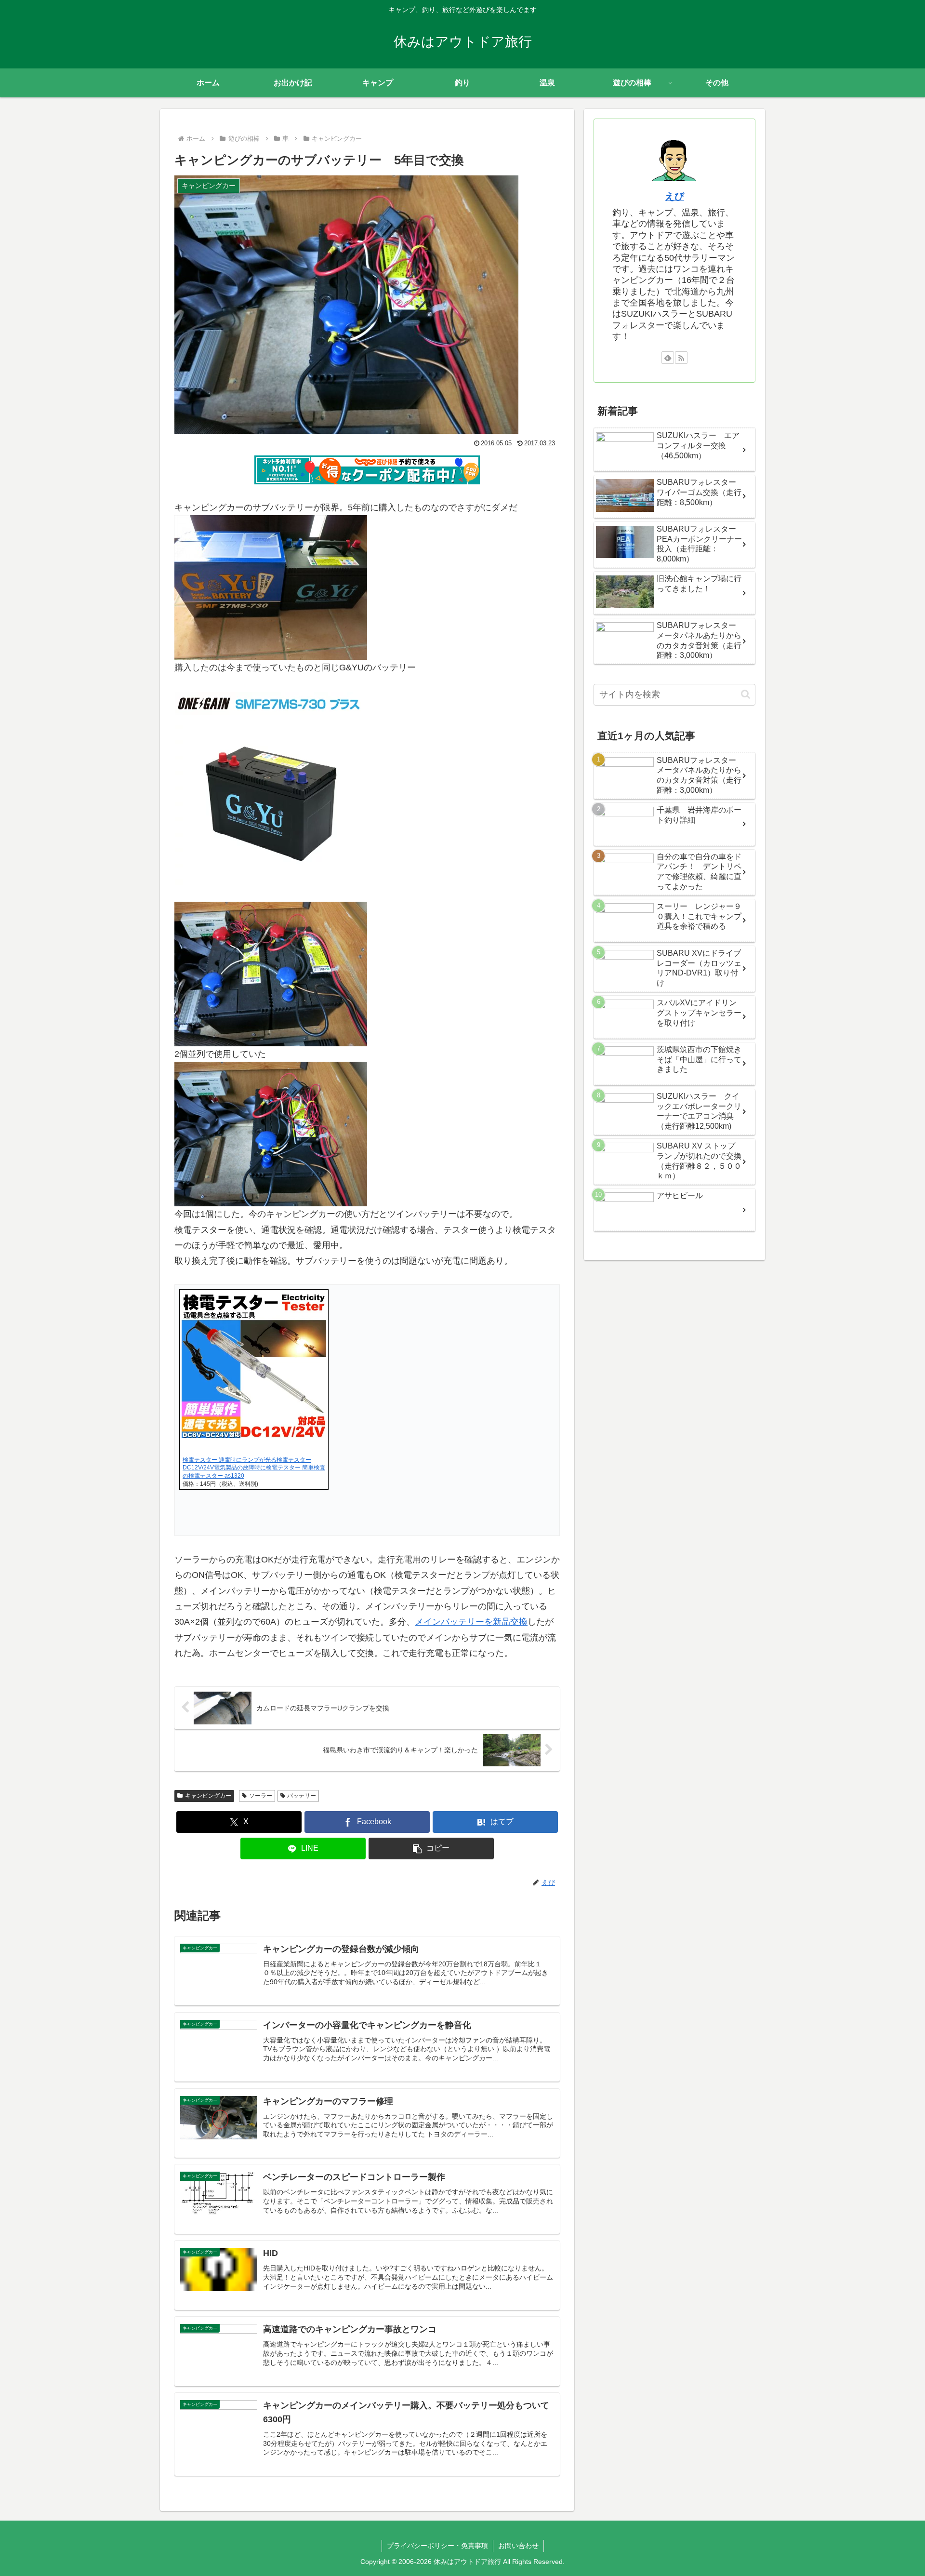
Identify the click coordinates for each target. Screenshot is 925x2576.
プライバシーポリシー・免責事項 (437, 2546)
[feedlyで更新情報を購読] (668, 358)
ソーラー (261, 1796)
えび (674, 196)
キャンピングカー (208, 1796)
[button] (431, 1849)
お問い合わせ (518, 2546)
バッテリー (302, 1796)
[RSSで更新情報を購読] (681, 358)
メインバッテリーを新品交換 (471, 1622)
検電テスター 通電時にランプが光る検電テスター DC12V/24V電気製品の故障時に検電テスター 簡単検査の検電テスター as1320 (254, 1468)
